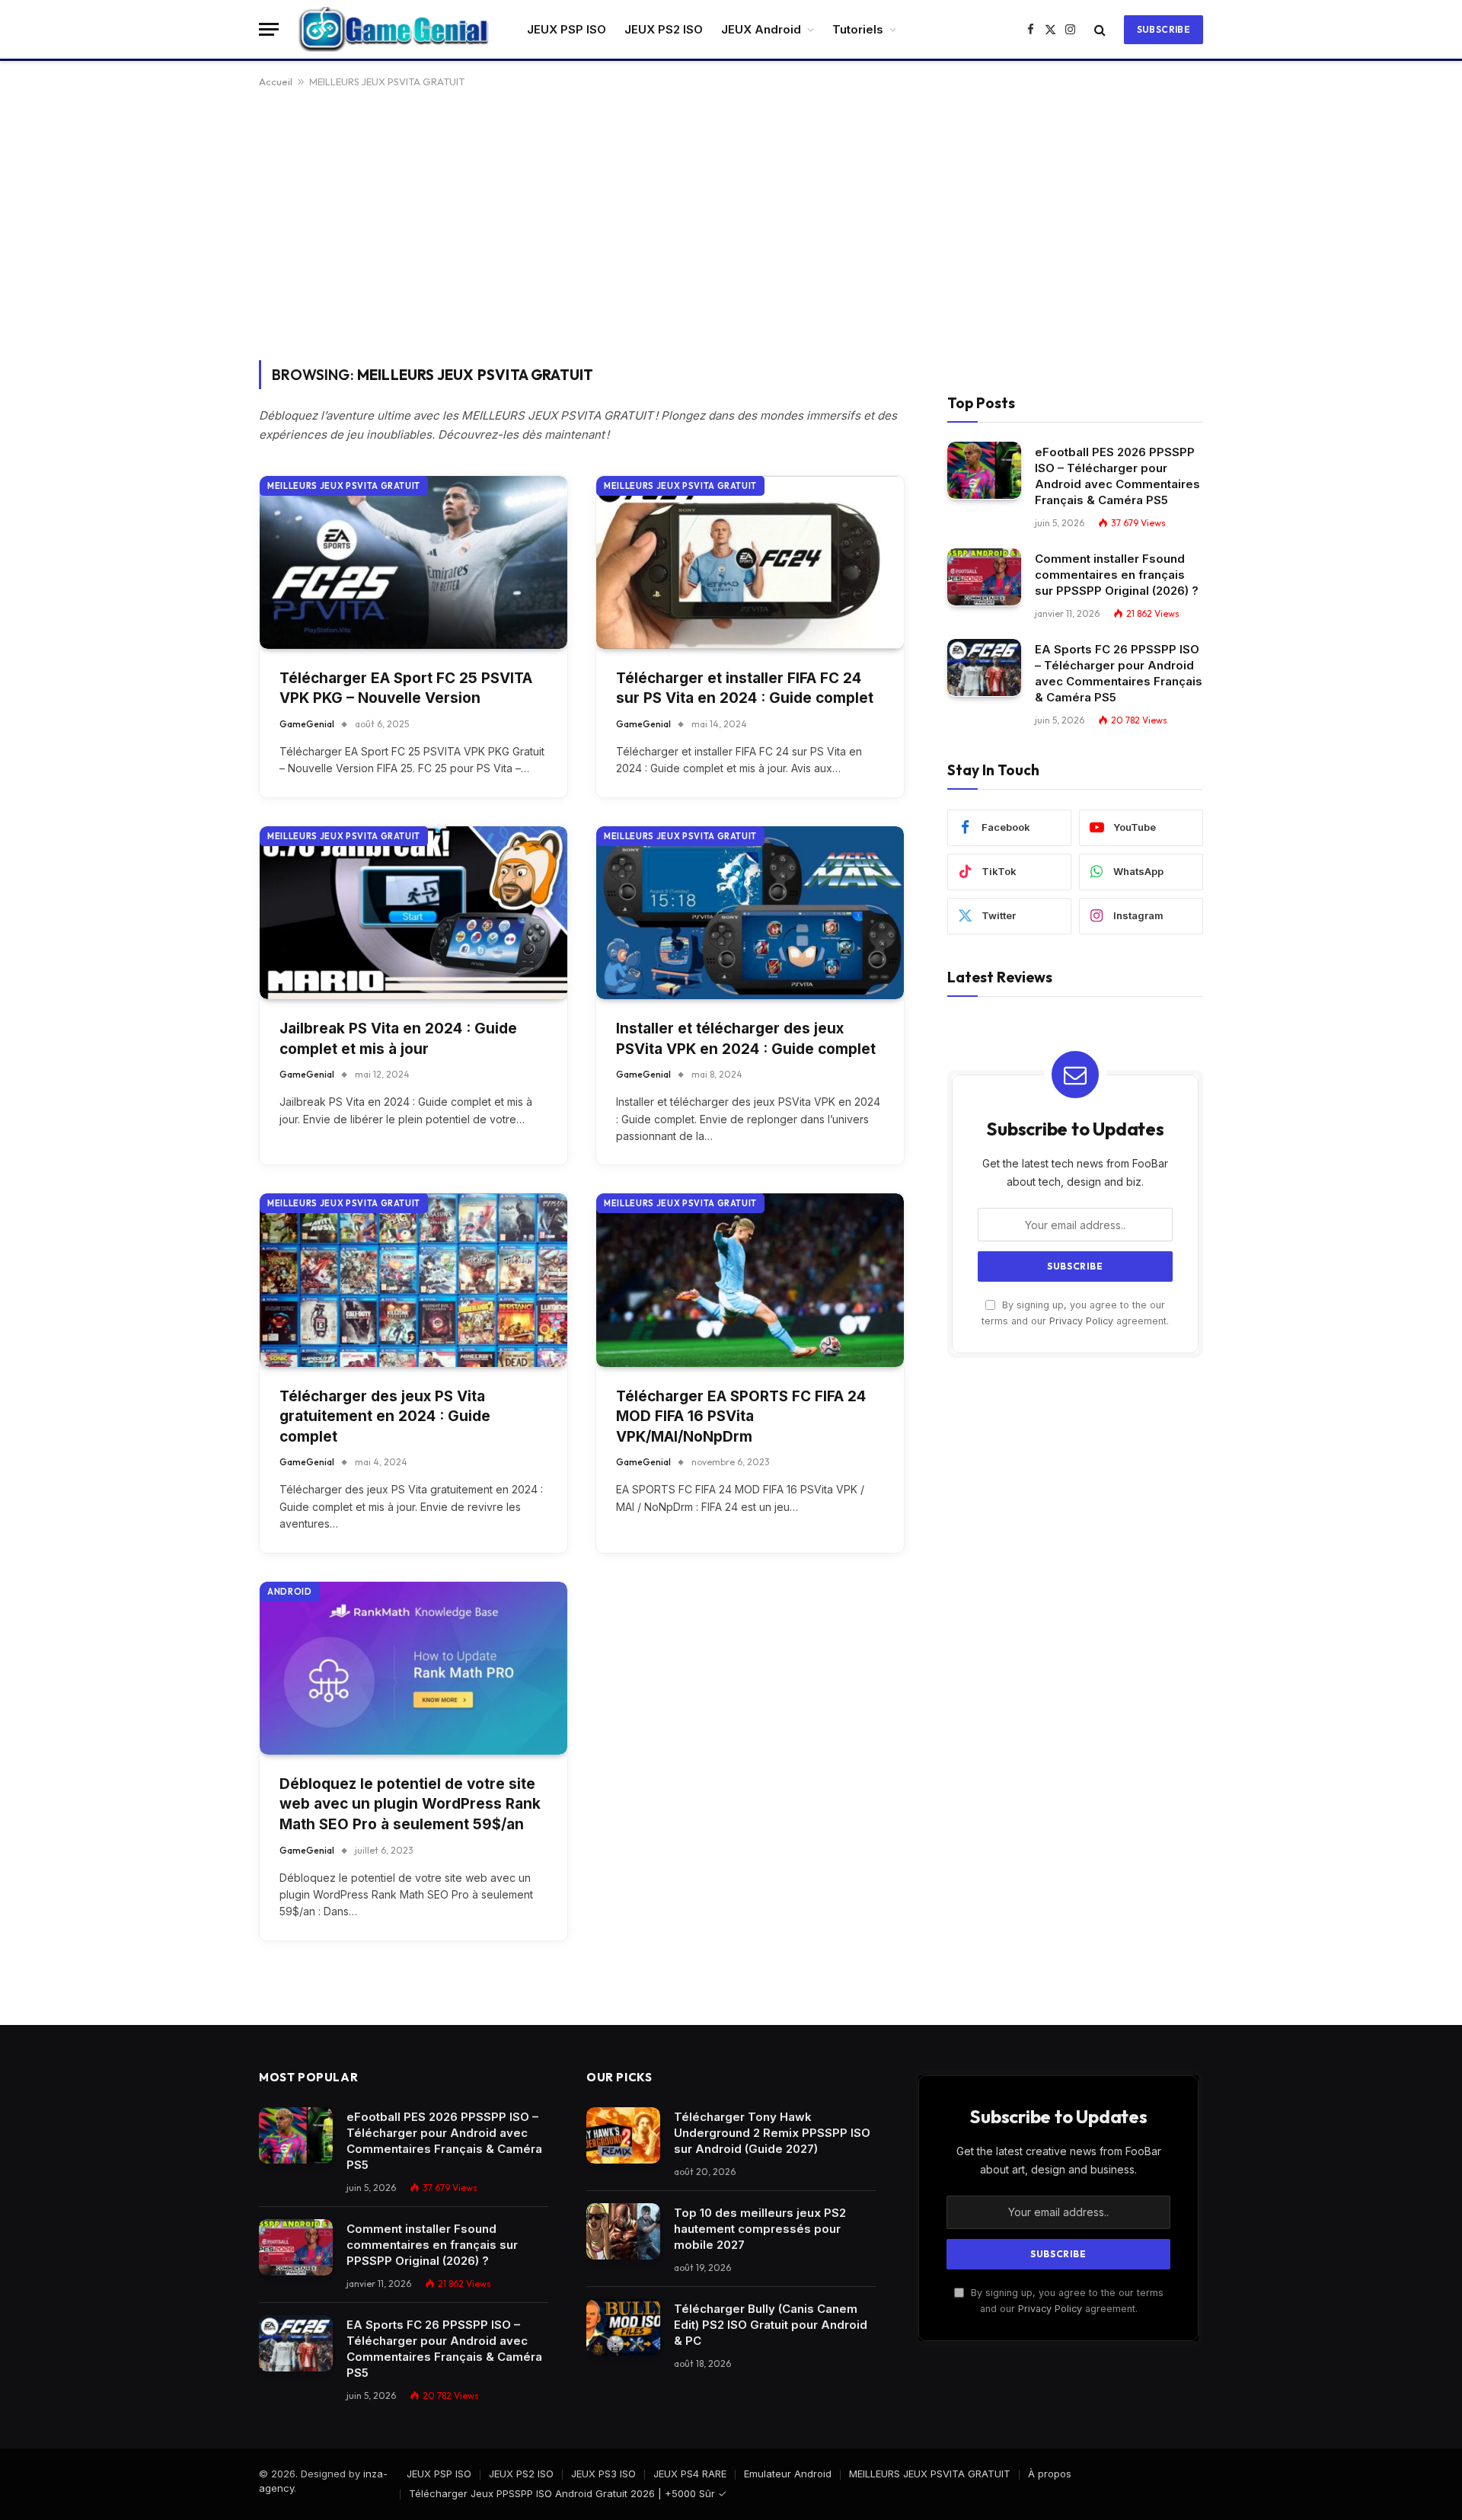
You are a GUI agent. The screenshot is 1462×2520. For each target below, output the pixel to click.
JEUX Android (761, 29)
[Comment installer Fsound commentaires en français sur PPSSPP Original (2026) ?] (984, 577)
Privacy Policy (1081, 1321)
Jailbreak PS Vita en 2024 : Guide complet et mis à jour (398, 1039)
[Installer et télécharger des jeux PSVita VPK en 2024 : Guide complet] (750, 913)
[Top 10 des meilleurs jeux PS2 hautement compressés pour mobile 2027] (623, 2232)
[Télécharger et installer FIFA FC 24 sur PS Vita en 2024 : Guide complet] (750, 562)
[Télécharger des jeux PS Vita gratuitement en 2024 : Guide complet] (413, 1280)
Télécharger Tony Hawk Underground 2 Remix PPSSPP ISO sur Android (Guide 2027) (772, 2133)
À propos (1050, 2474)
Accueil (276, 81)
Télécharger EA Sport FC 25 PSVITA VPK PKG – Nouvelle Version (406, 688)
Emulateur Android (788, 2474)
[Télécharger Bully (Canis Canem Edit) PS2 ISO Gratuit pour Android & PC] (623, 2328)
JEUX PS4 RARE (690, 2474)
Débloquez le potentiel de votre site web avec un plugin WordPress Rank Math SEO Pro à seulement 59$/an (410, 1804)
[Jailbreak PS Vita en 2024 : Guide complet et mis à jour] (413, 913)
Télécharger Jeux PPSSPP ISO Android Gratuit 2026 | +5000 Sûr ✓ (568, 2493)
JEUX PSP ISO (567, 29)
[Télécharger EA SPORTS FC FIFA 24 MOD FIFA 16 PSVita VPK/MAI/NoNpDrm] (750, 1280)
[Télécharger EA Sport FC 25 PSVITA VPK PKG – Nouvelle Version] (413, 562)
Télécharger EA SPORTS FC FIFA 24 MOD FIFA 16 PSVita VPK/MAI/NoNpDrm (741, 1417)
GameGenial (307, 724)
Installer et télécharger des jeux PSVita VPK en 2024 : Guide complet (746, 1039)
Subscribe (1164, 29)
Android (290, 1592)
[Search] (1100, 29)
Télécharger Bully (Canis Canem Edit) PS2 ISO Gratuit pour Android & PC (771, 2325)
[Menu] (269, 29)
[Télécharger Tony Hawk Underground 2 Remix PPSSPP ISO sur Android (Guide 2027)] (623, 2136)
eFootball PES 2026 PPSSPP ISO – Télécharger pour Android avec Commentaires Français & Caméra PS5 (1117, 475)
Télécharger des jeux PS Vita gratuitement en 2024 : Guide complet (385, 1417)
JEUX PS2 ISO (664, 29)
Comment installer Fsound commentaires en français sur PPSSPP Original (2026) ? (1117, 574)
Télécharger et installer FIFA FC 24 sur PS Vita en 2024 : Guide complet (745, 688)
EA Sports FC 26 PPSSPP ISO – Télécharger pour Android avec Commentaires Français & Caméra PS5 (1119, 672)
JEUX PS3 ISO (603, 2474)
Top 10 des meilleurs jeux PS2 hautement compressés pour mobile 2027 (760, 2229)
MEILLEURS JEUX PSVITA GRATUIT (344, 486)
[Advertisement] (731, 222)
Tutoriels (858, 29)
